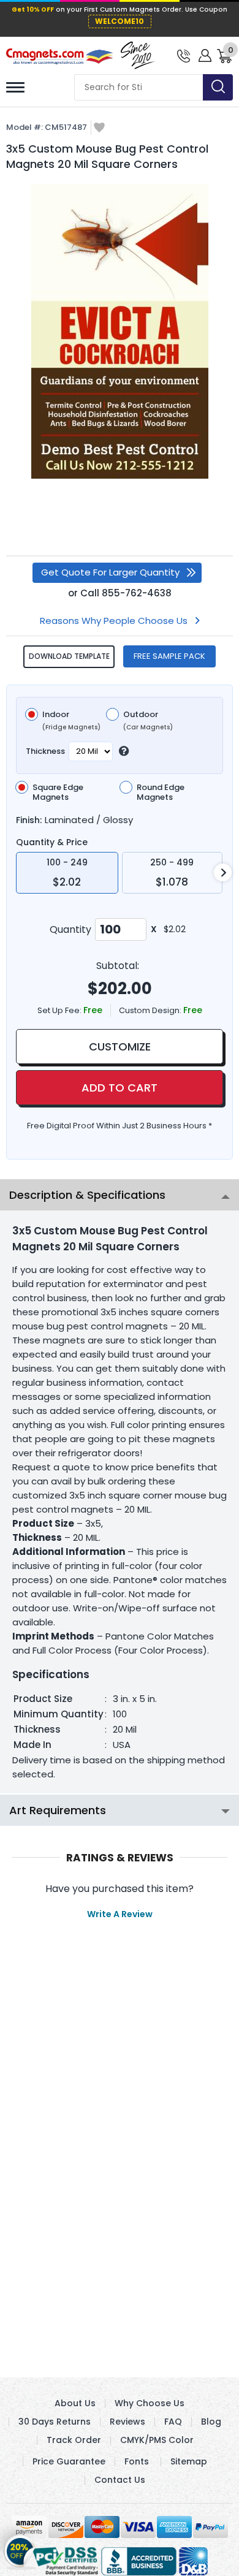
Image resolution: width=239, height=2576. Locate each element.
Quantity (70, 929)
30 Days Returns (55, 2422)
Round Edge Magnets (161, 792)
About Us (75, 2403)
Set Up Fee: (60, 1010)
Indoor (71, 721)
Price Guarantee (69, 2461)
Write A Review (120, 1914)
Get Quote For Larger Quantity (110, 572)
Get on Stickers (20, 2547)
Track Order (74, 2440)
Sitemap (189, 2461)
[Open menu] (15, 87)
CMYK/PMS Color (157, 2440)
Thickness (45, 751)
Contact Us (120, 2480)
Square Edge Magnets (58, 792)
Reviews (127, 2422)
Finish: (29, 820)
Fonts (137, 2461)
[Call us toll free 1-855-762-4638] (184, 55)
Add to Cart (120, 1088)
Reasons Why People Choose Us (114, 621)
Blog (211, 2422)
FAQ (173, 2422)
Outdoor (148, 721)
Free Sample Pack (169, 656)
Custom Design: (151, 1010)
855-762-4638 (137, 593)
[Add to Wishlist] (99, 128)
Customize (120, 1047)
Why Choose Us (150, 2403)
